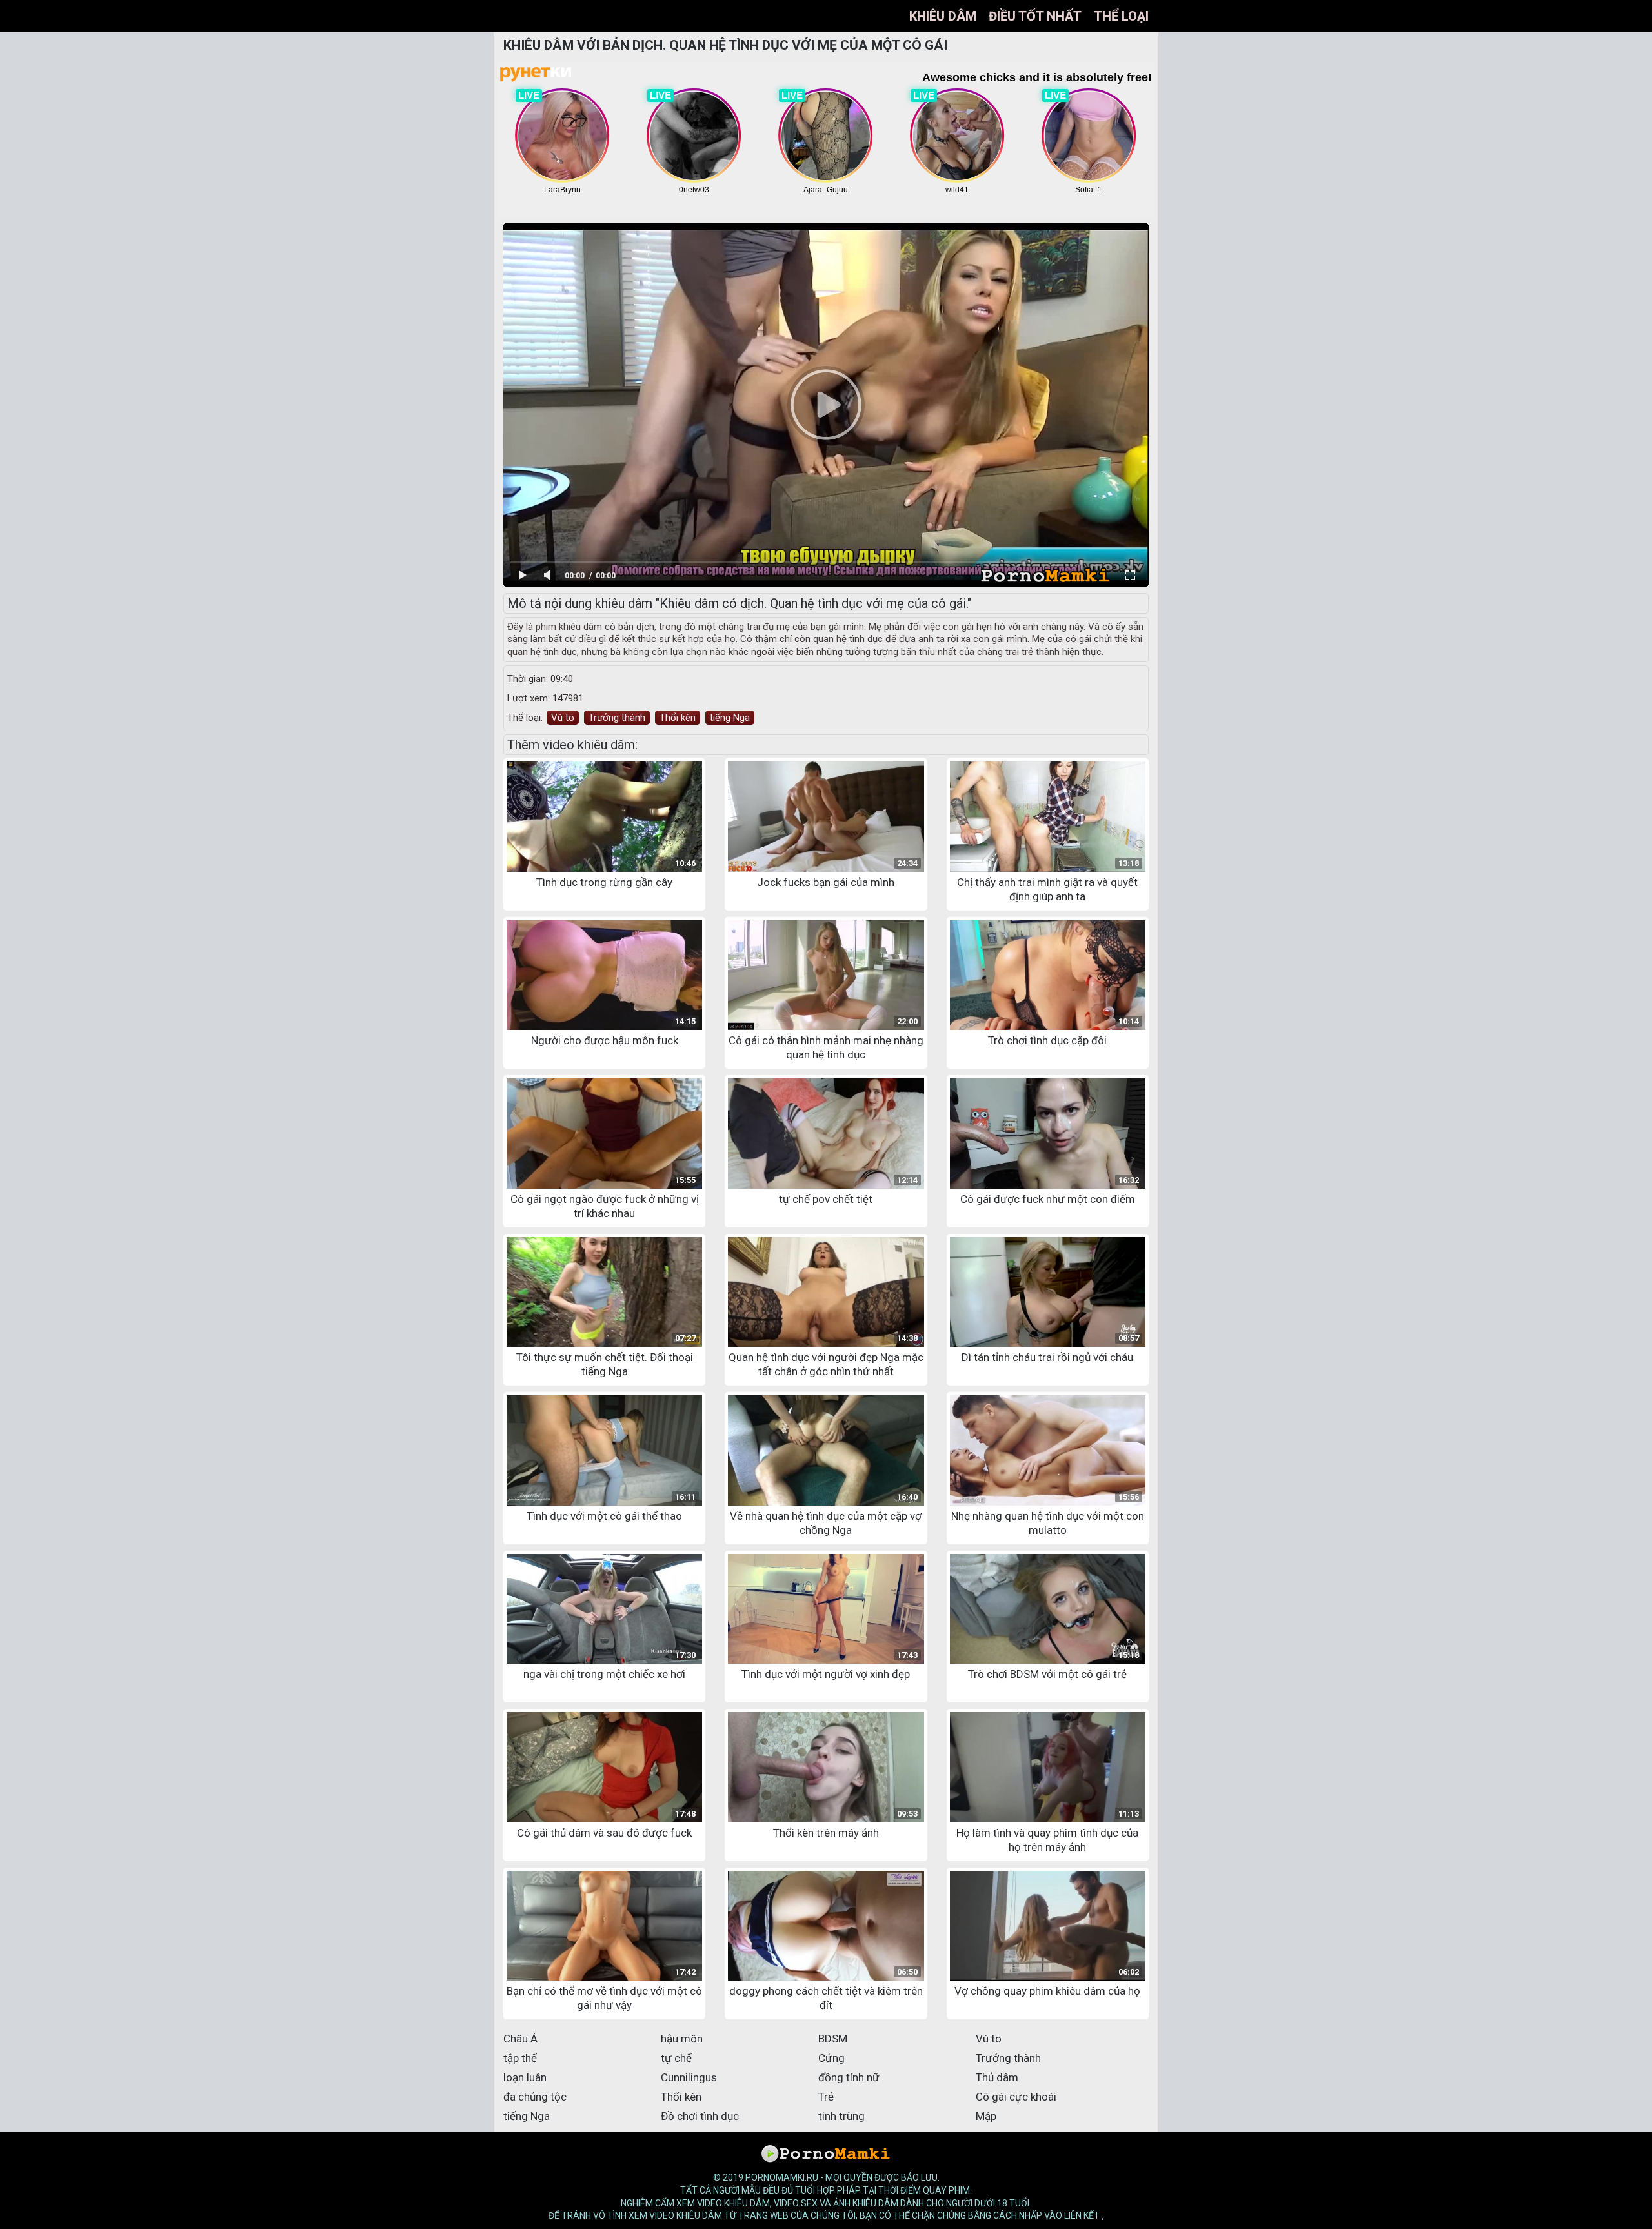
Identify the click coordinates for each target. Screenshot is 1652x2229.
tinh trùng (841, 2116)
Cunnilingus (689, 2077)
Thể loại (1121, 16)
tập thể (520, 2058)
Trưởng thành (617, 718)
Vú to (563, 718)
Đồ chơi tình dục (700, 2116)
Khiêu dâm (943, 16)
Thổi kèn (678, 718)
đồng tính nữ (849, 2077)
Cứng (831, 2058)
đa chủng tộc (535, 2097)
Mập (986, 2116)
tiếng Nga (730, 718)
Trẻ (826, 2097)
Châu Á (520, 2039)
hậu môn (682, 2039)
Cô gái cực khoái (1016, 2097)
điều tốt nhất (1035, 16)
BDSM (833, 2039)
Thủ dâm (997, 2077)
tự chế (676, 2058)
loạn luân (525, 2077)
